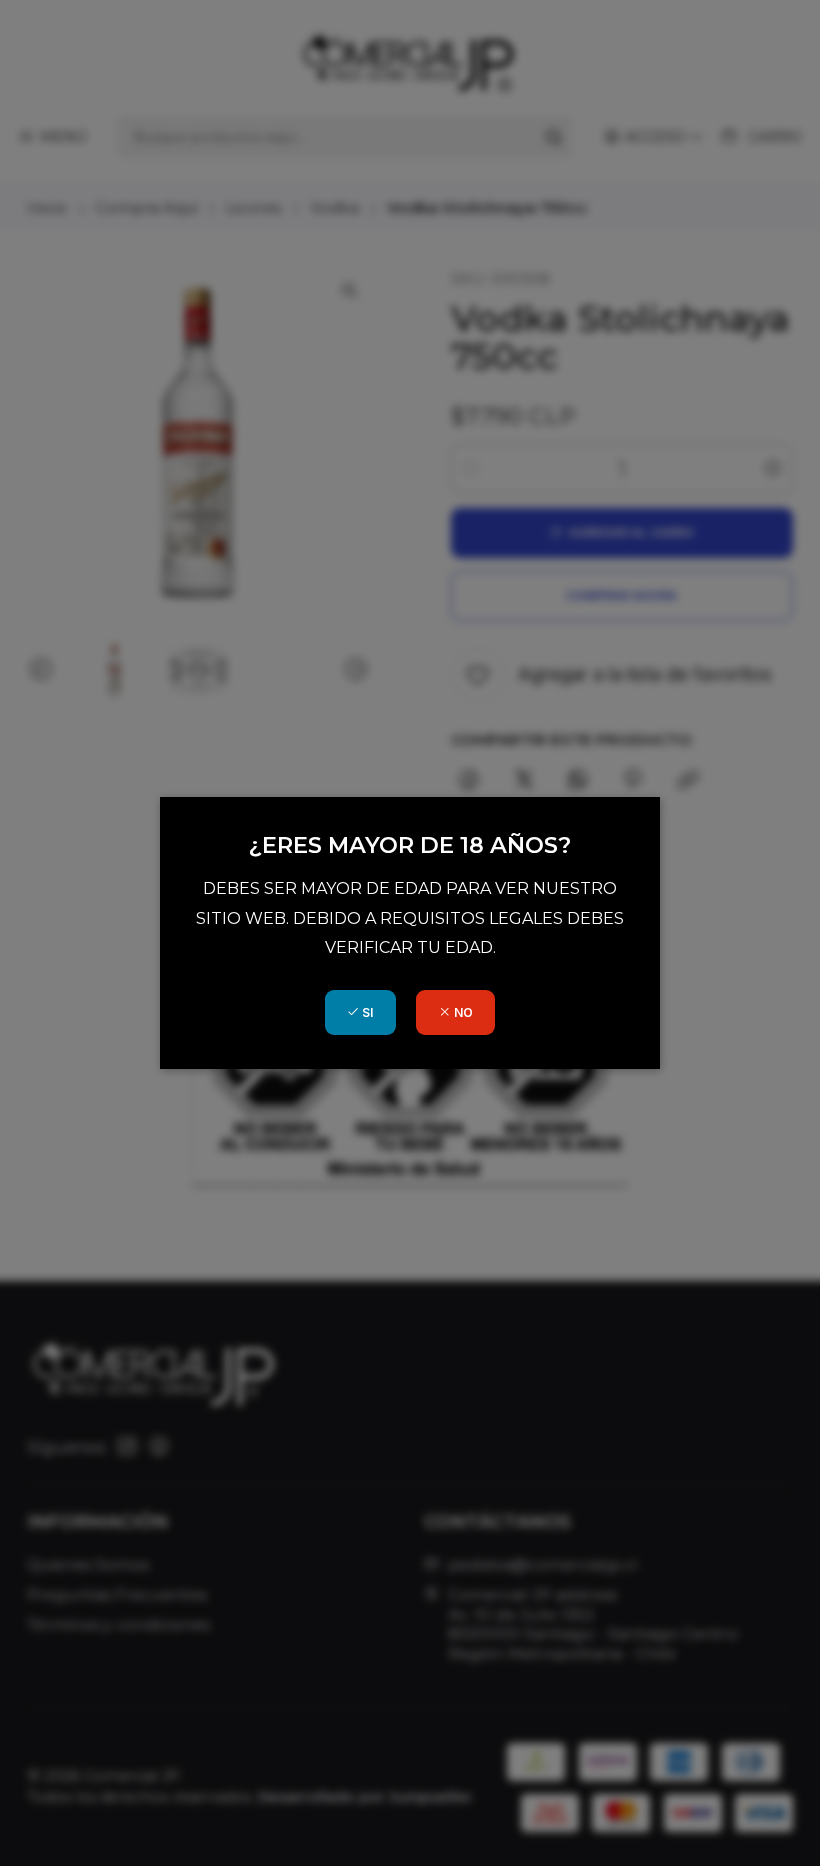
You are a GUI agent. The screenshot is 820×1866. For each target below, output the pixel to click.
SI (366, 1012)
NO (462, 1012)
